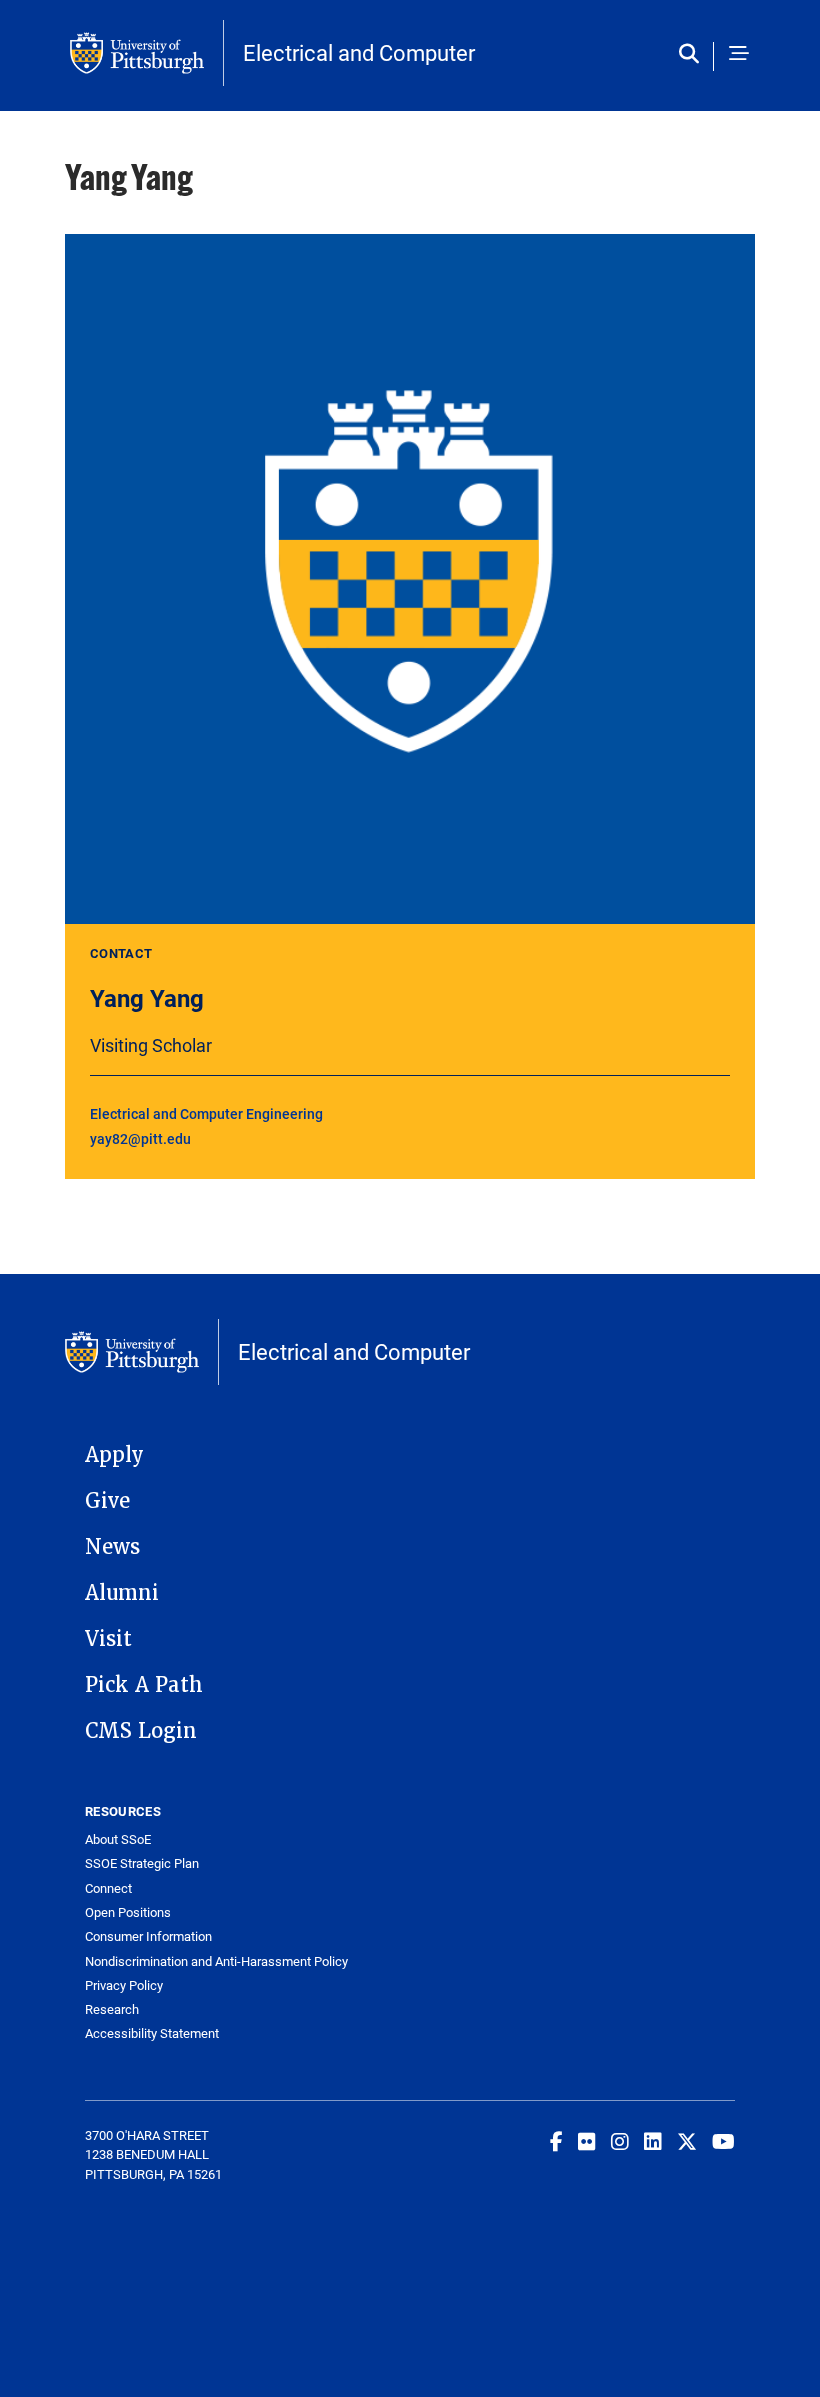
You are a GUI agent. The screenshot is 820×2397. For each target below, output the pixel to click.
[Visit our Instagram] (620, 2141)
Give (107, 1501)
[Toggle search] (693, 55)
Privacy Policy (124, 1985)
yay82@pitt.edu (140, 1138)
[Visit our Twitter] (687, 2141)
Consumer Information (148, 1936)
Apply (114, 1455)
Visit (108, 1639)
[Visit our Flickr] (587, 2141)
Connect (108, 1888)
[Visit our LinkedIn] (653, 2141)
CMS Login (141, 1731)
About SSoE (118, 1839)
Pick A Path (144, 1685)
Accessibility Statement (152, 2033)
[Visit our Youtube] (723, 2141)
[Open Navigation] (739, 55)
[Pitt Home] (147, 53)
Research (112, 2009)
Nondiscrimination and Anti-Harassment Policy (216, 1961)
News (112, 1547)
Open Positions (128, 1912)
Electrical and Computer (359, 53)
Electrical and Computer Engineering (206, 1113)
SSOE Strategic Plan (142, 1863)
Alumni (122, 1593)
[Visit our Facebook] (556, 2141)
